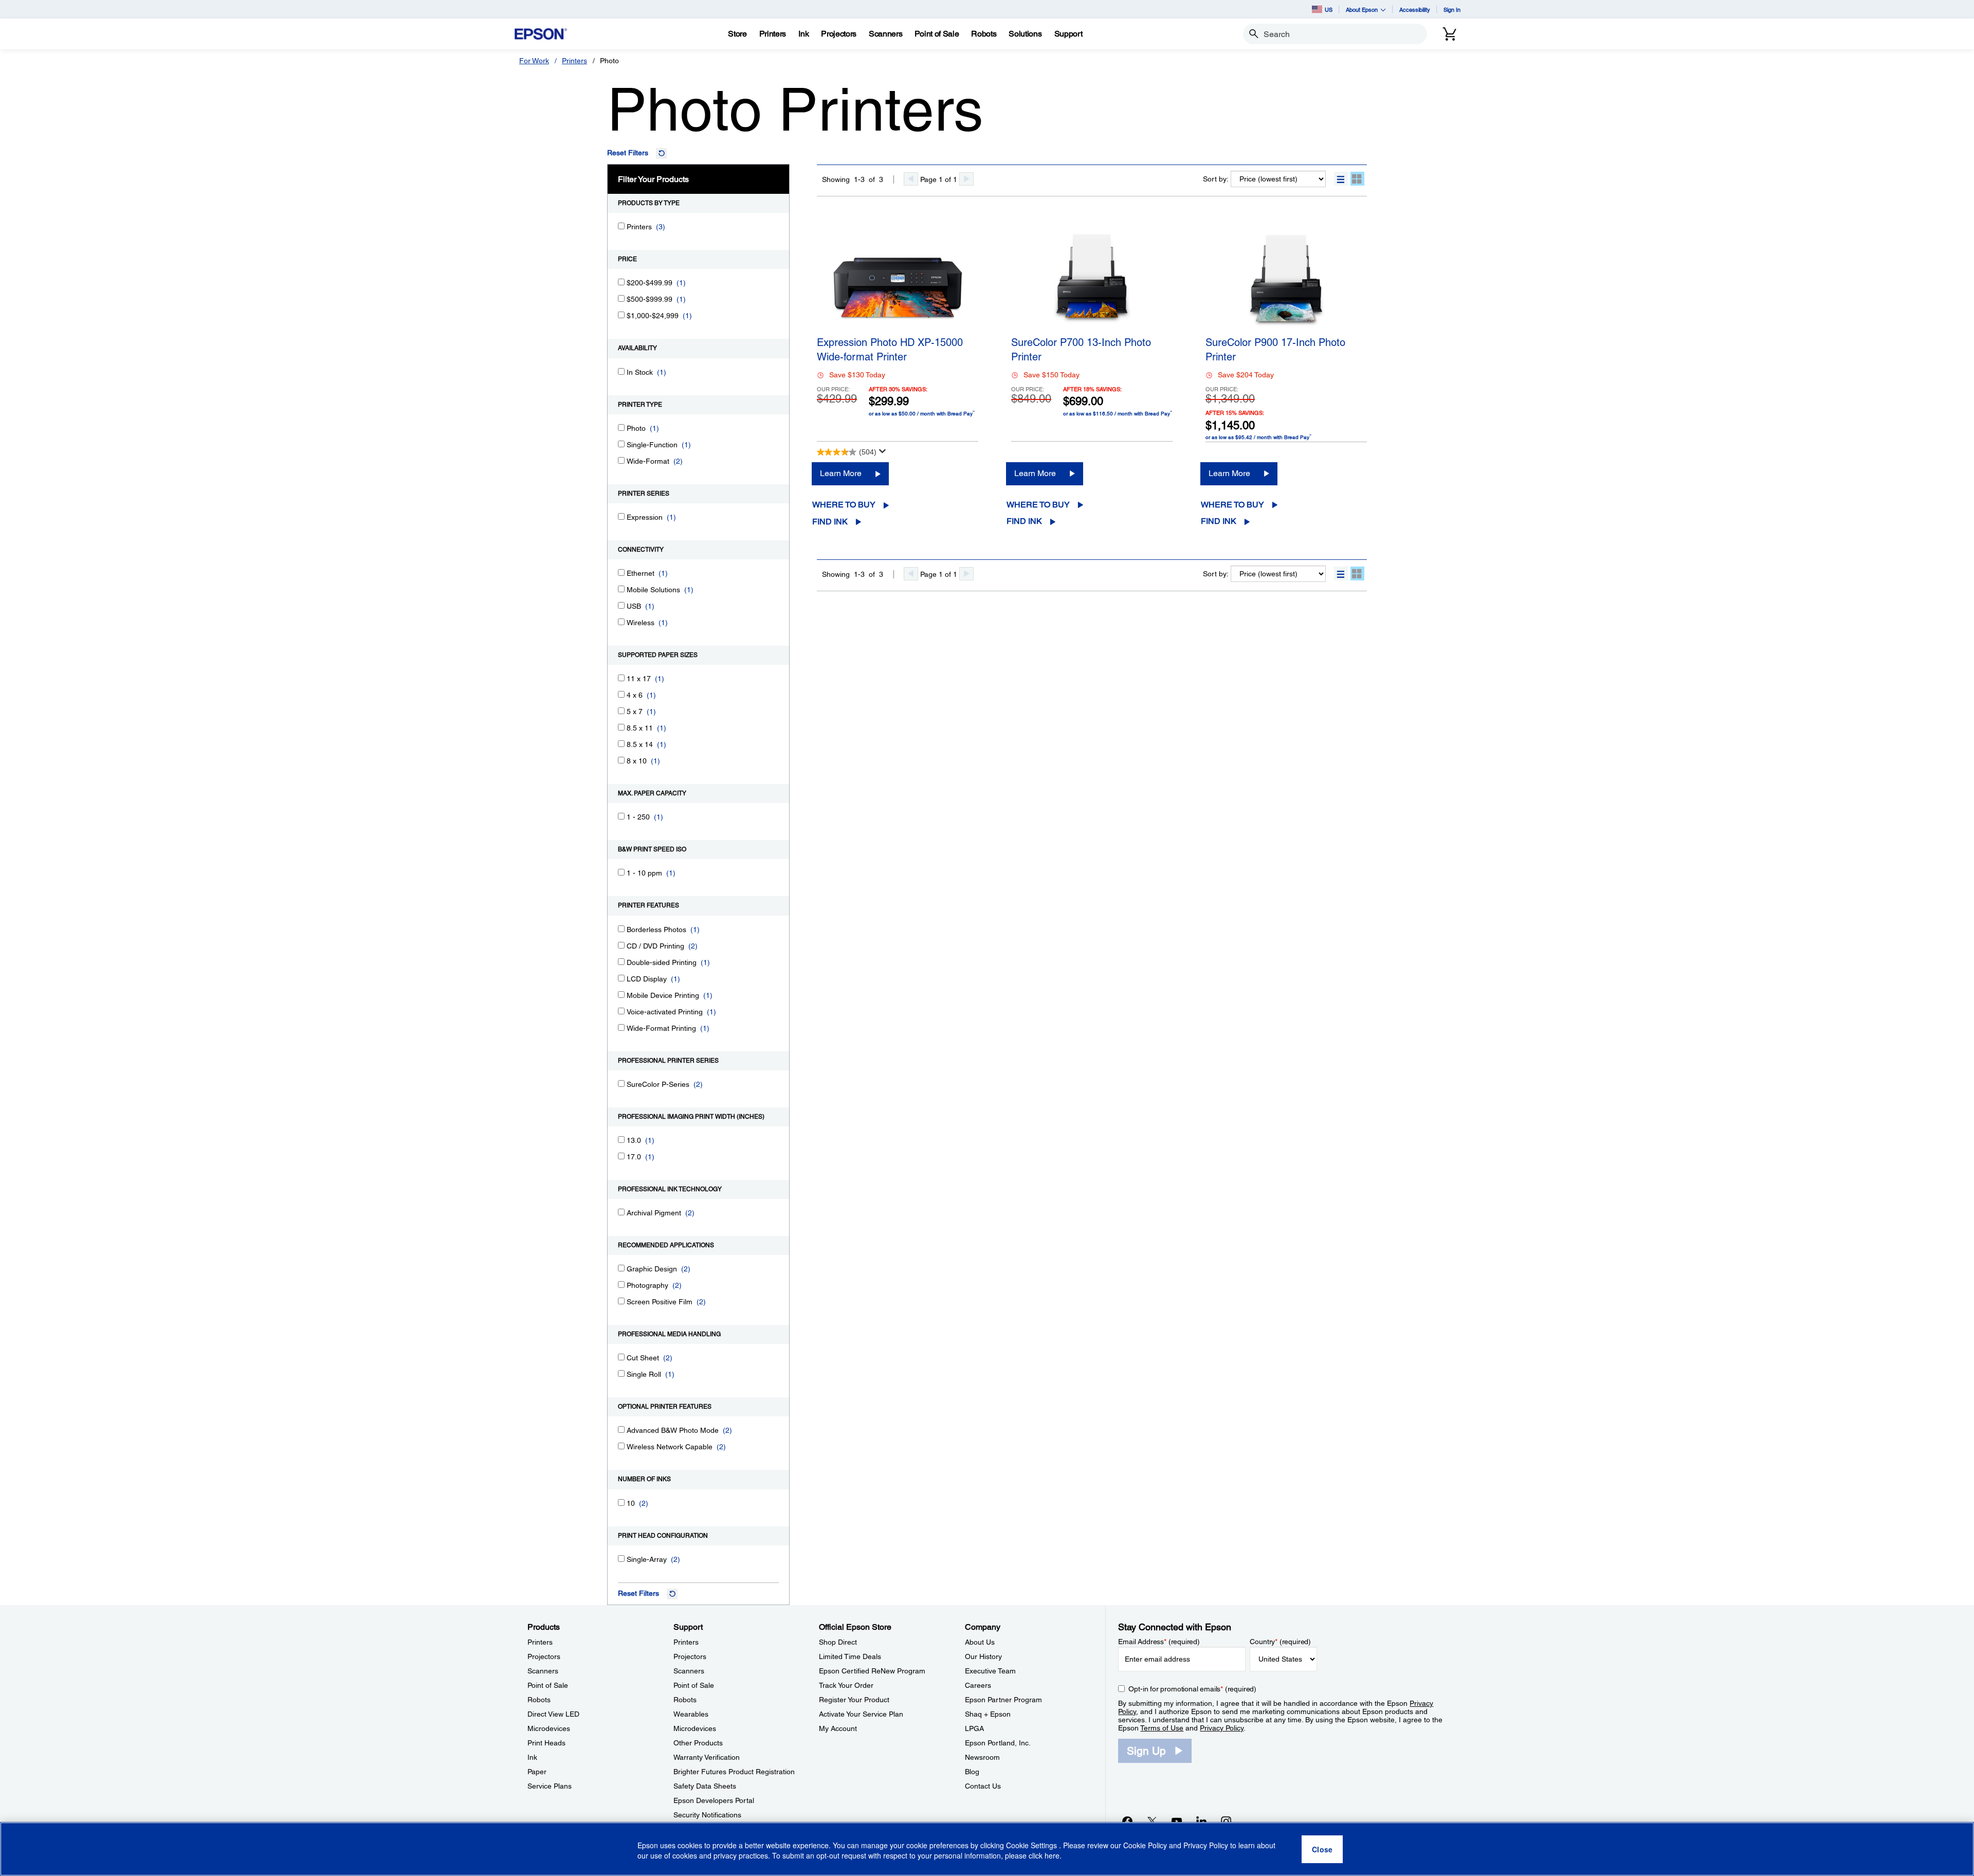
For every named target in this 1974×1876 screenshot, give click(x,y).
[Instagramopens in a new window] (1226, 1821)
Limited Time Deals (850, 1656)
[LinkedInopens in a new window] (1201, 1821)
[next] (966, 179)
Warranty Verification (707, 1757)
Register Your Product (854, 1700)
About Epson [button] (1362, 10)
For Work (534, 61)
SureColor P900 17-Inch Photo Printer (1275, 350)
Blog (972, 1772)
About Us (980, 1642)
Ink (532, 1757)
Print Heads (546, 1743)
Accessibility (1415, 10)
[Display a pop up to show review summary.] (883, 451)
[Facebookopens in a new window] (1127, 1821)
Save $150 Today (1052, 375)
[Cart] (1450, 34)
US (1329, 10)
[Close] (1322, 1849)
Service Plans (550, 1786)
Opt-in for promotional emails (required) (1192, 1689)
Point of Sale (548, 1685)
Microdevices (549, 1728)
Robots (539, 1700)
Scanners (543, 1671)
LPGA (974, 1728)
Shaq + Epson (988, 1714)
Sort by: (1216, 179)
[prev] (911, 179)
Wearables (691, 1714)
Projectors (544, 1656)
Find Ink (830, 522)
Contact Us (983, 1786)
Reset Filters (628, 153)
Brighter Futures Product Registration (734, 1772)
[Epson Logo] (541, 34)
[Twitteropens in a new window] (1152, 1821)
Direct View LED (553, 1714)
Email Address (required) (1159, 1642)
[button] (1341, 179)
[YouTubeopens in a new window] (1177, 1821)
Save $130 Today (857, 375)
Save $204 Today (1246, 375)
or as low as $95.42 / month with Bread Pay (1258, 437)
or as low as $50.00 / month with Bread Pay (922, 413)
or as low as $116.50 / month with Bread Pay (1118, 413)
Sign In (1452, 10)
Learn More (841, 473)
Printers (574, 61)
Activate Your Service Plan (861, 1714)
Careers (978, 1685)
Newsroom (982, 1757)
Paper (537, 1772)
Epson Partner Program (1003, 1700)
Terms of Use (1162, 1728)
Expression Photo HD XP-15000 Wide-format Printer (890, 350)
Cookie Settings (1032, 1845)
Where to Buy (844, 505)
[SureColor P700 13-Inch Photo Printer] (1092, 279)
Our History (983, 1656)
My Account (838, 1728)
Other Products (698, 1743)
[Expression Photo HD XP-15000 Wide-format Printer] (898, 279)
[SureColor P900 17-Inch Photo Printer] (1286, 279)
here (1052, 1856)
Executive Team (990, 1671)
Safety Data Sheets (705, 1786)
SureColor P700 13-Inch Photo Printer (1081, 350)
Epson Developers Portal (714, 1800)
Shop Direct (838, 1642)
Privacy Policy (1222, 1728)
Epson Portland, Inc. (998, 1743)
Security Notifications (707, 1815)
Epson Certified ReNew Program (872, 1671)
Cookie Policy (1145, 1845)
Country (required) (1280, 1642)
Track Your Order (846, 1685)
